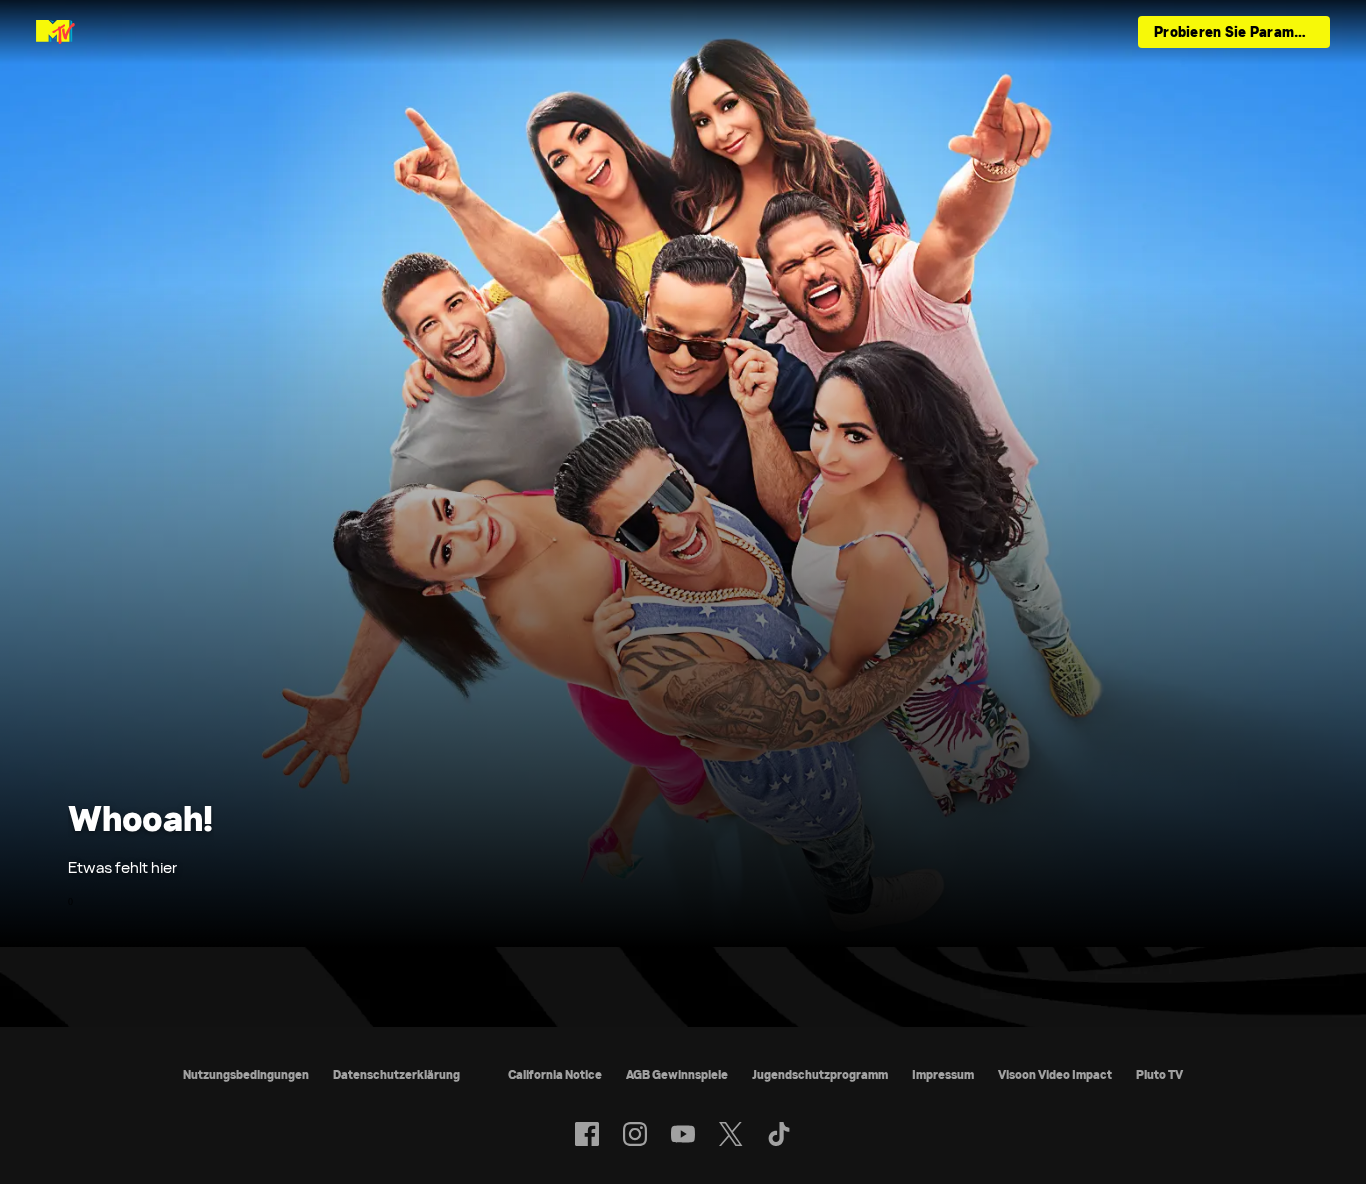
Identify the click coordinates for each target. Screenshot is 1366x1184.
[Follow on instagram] (635, 1134)
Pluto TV (1159, 1074)
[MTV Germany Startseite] (55, 32)
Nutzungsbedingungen (246, 1074)
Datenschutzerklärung (396, 1074)
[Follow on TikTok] (779, 1134)
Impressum (943, 1074)
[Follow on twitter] (730, 1134)
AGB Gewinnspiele (677, 1074)
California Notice (555, 1074)
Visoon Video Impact (1055, 1074)
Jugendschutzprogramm (820, 1074)
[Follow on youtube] (683, 1134)
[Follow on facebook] (587, 1134)
